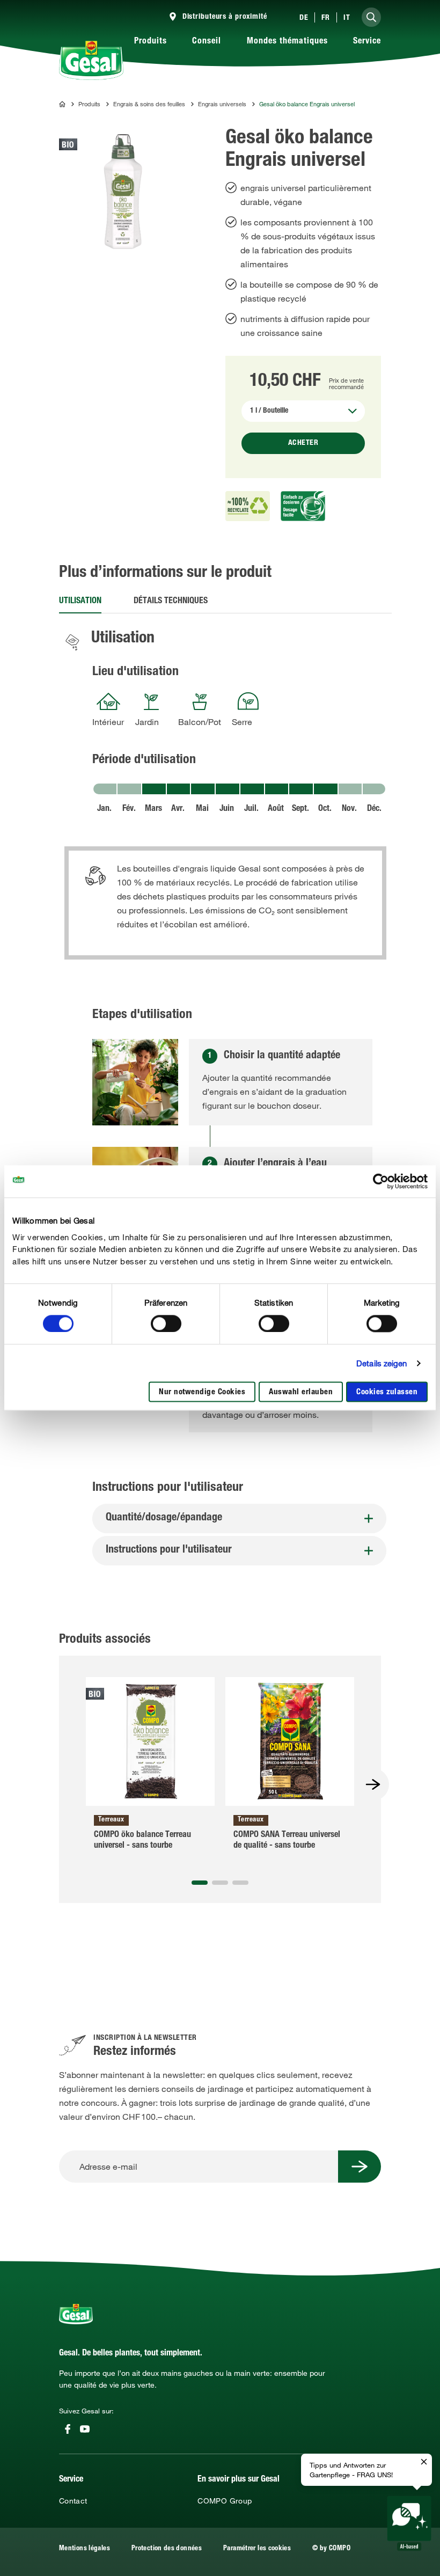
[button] (200, 1883)
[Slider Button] (373, 1784)
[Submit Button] (360, 2167)
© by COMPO (331, 2549)
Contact (73, 2501)
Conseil (207, 42)
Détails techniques (171, 602)
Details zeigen (382, 1363)
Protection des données (167, 2549)
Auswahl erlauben (301, 1393)
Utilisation (80, 602)
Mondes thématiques (287, 42)
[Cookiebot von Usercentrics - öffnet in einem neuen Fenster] (381, 1181)
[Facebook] (68, 2429)
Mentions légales (85, 2549)
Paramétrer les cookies (257, 2549)
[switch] (166, 1323)
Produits (151, 42)
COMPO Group (225, 2501)
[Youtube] (85, 2429)
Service (367, 42)
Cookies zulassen (387, 1393)
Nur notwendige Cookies (202, 1393)
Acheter (303, 443)
